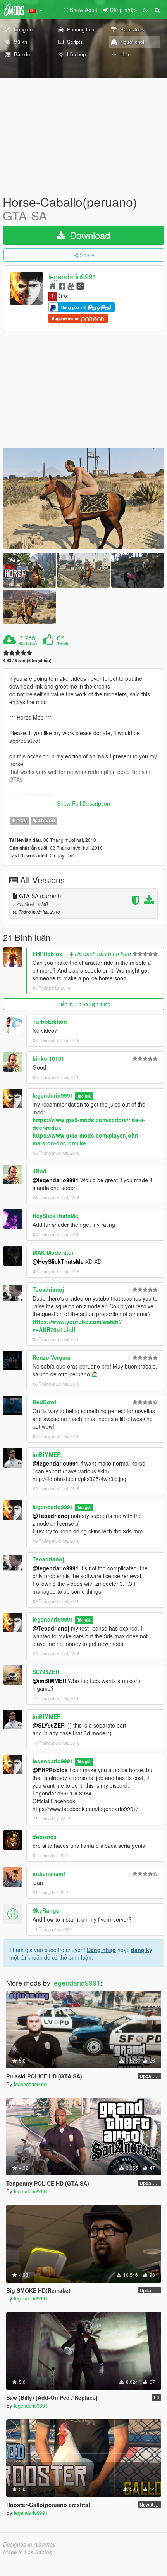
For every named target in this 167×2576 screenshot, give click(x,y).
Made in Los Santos (28, 2552)
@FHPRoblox (50, 1770)
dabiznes (45, 1837)
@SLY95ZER (49, 1725)
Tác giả (84, 1096)
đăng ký (142, 1950)
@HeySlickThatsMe (58, 1261)
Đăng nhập (101, 1950)
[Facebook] (62, 285)
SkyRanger (47, 1910)
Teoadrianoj (48, 1289)
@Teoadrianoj (51, 1516)
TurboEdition (50, 1022)
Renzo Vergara (52, 1357)
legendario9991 (72, 277)
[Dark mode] (145, 10)
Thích (63, 644)
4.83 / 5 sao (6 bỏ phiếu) (27, 660)
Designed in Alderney (29, 2544)
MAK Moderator (53, 1252)
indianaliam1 (49, 1873)
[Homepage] (53, 285)
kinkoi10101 (48, 1058)
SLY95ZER (46, 1672)
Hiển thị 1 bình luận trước (84, 1004)
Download (89, 235)
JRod (40, 1171)
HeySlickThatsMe (55, 1216)
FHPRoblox (47, 954)
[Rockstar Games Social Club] (80, 285)
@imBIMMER (49, 1681)
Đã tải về (28, 644)
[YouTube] (71, 285)
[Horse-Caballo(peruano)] (83, 498)
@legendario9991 (56, 1180)
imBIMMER (47, 1454)
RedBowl (44, 1402)
